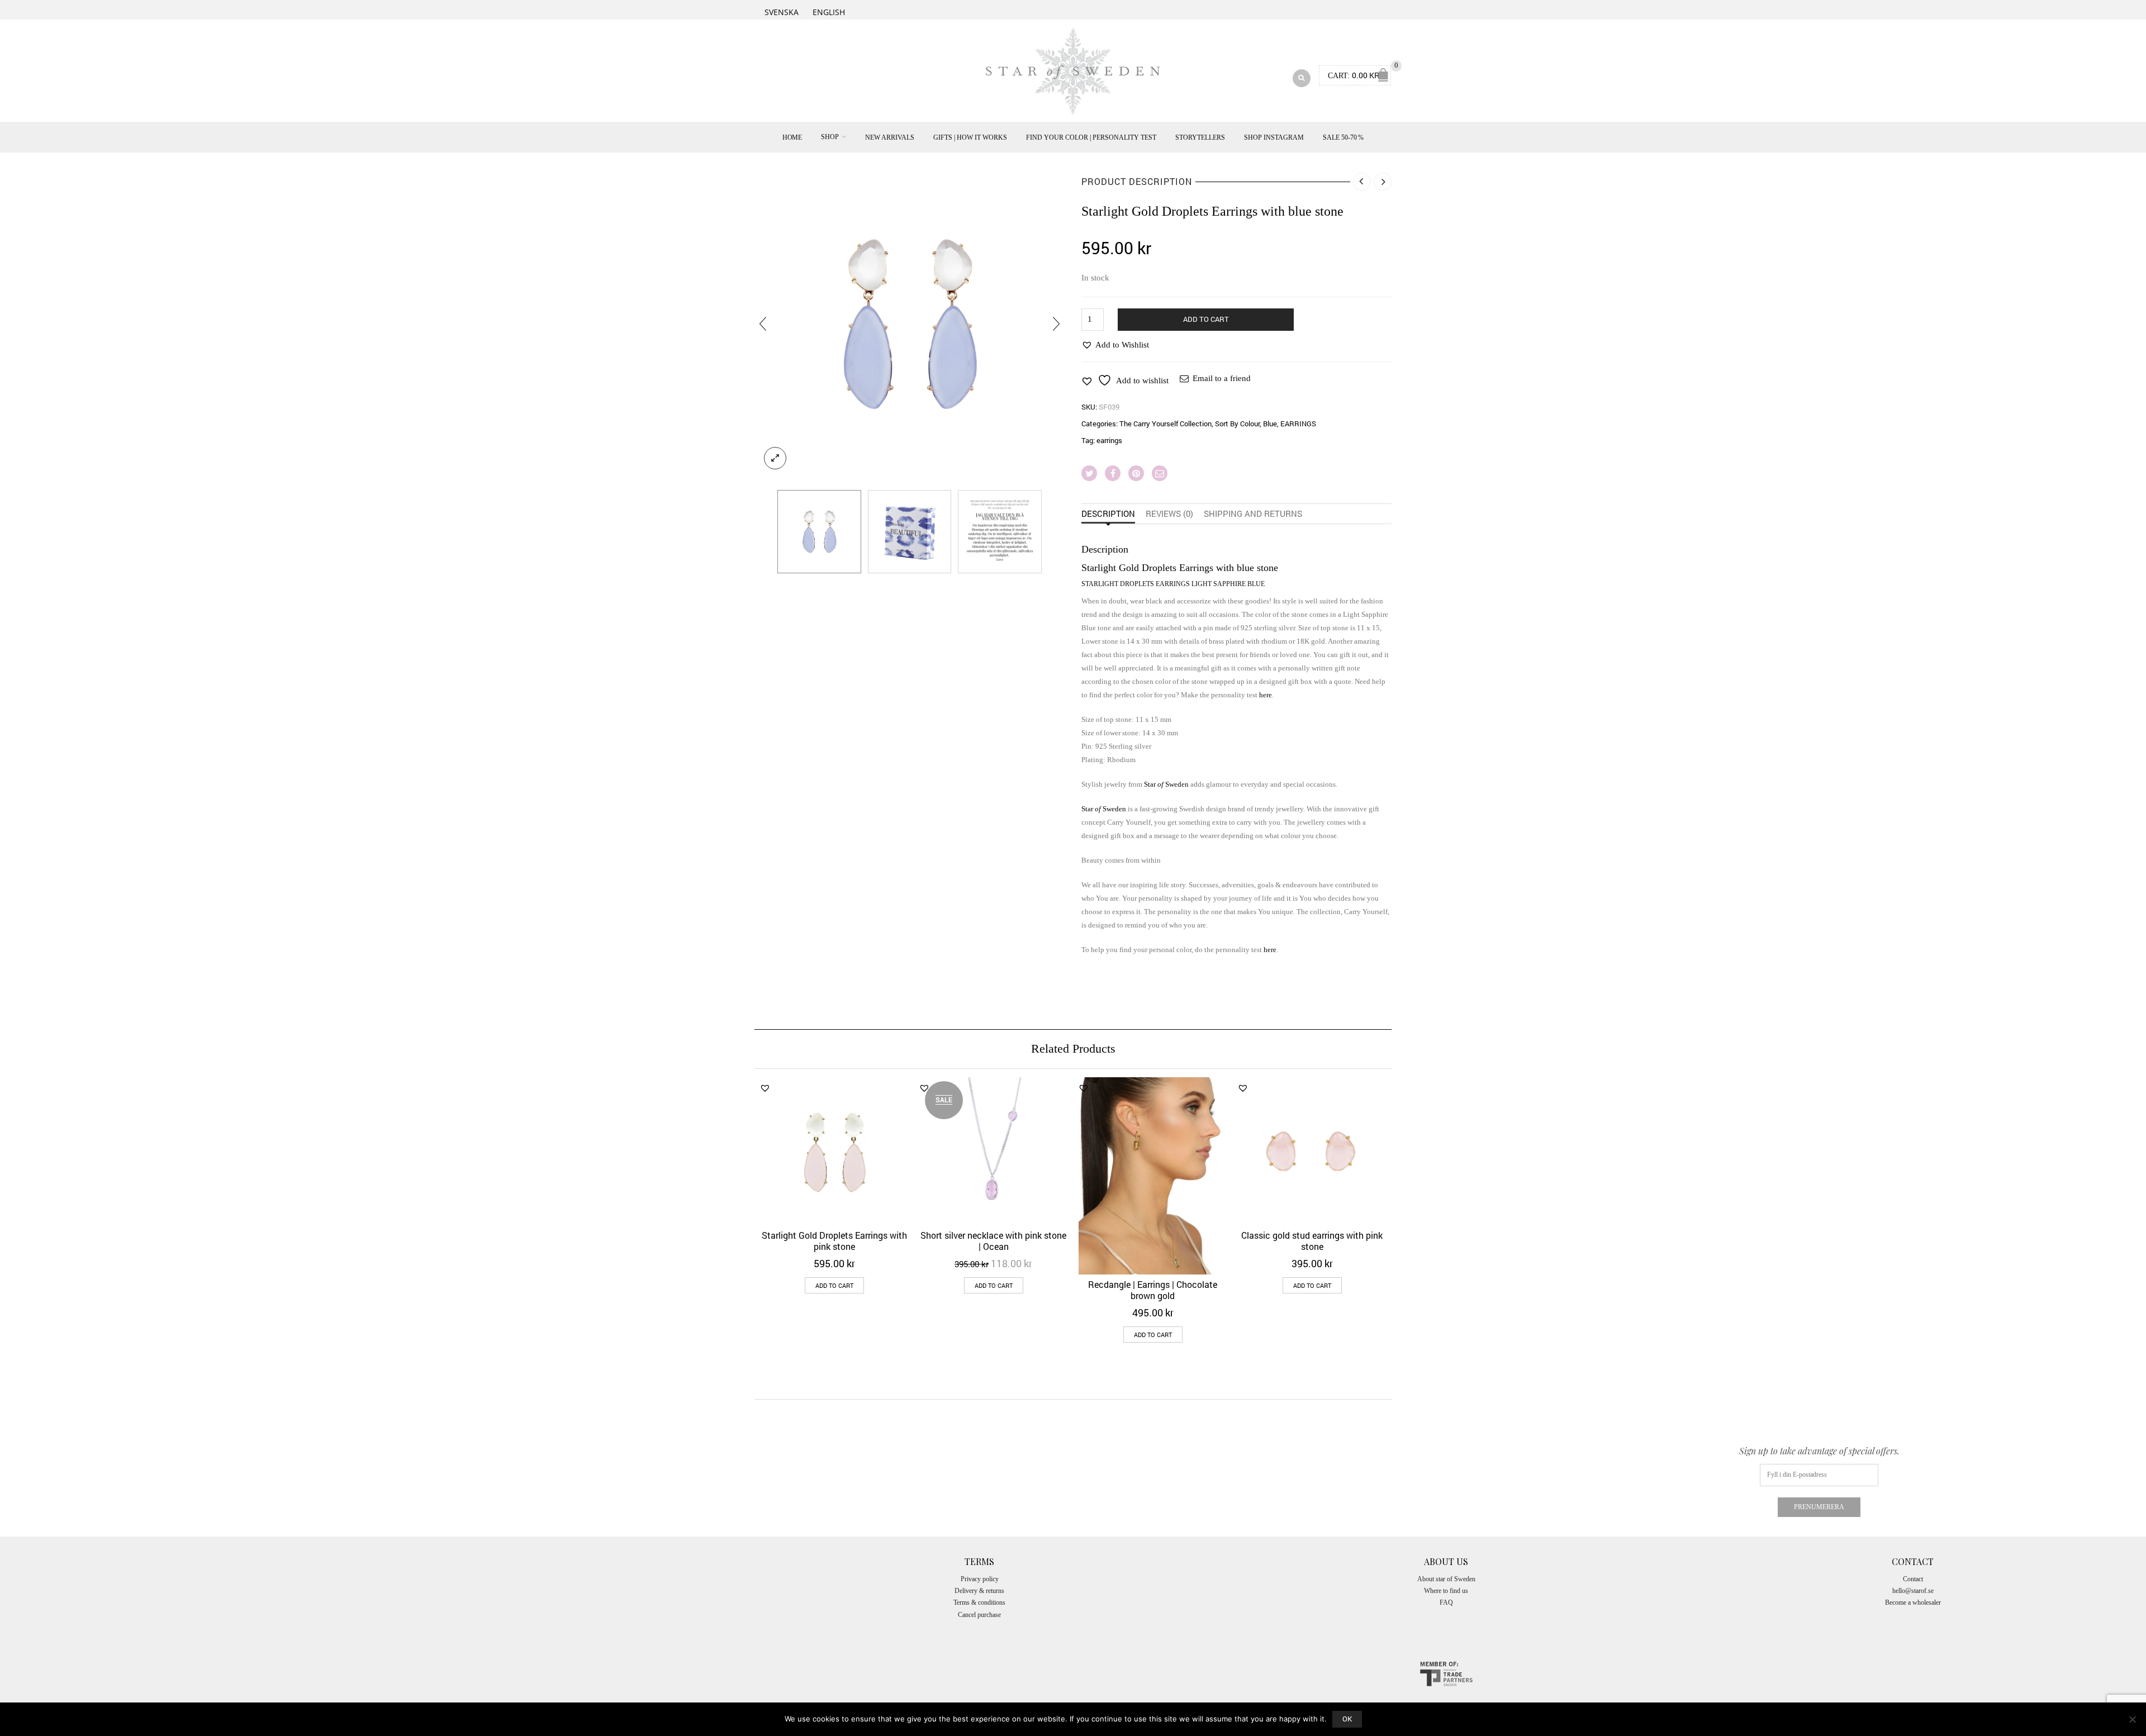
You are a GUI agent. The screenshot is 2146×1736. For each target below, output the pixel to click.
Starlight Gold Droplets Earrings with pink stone (834, 1241)
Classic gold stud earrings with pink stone (1312, 1241)
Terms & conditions (979, 1602)
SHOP (830, 137)
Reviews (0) (1169, 513)
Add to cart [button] (834, 1285)
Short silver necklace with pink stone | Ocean (993, 1241)
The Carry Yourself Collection (1165, 424)
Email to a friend (1222, 378)
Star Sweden (1166, 784)
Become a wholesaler (1913, 1602)
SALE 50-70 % (1343, 137)
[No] (2132, 1719)
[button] (1115, 345)
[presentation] (763, 324)
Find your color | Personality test (1091, 137)
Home (792, 137)
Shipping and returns (1253, 513)
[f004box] (910, 532)
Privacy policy (980, 1579)
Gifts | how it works (970, 137)
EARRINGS (1298, 424)
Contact (1913, 1579)
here (1266, 695)
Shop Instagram (1274, 137)
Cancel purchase (979, 1615)
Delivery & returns (979, 1591)
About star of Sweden (1446, 1579)
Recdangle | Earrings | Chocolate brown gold (1153, 1290)
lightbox (775, 458)
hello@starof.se (1913, 1591)
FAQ (1446, 1602)
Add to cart (1206, 319)
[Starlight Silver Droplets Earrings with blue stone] (910, 324)
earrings (1109, 440)
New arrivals (890, 137)
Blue (1270, 424)
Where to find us (1446, 1591)
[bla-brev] (1000, 532)
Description (1108, 513)
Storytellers (1200, 137)
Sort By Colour (1237, 424)
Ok (1347, 1719)
